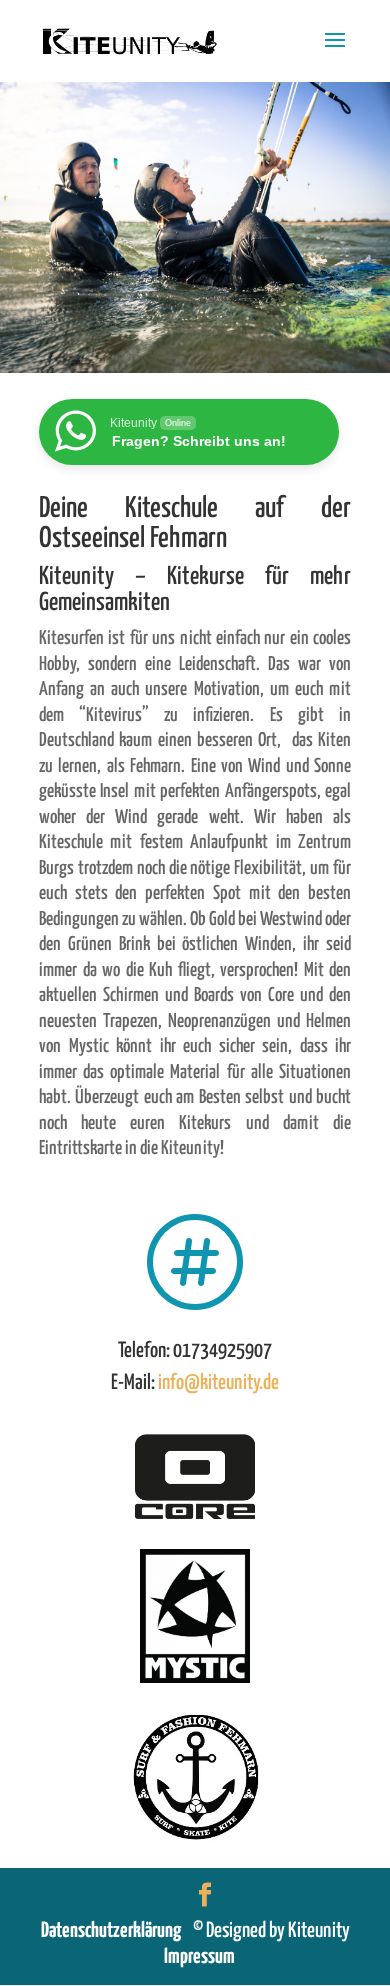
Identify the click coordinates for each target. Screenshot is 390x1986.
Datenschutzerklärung (117, 1931)
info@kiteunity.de (218, 1383)
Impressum (199, 1957)
